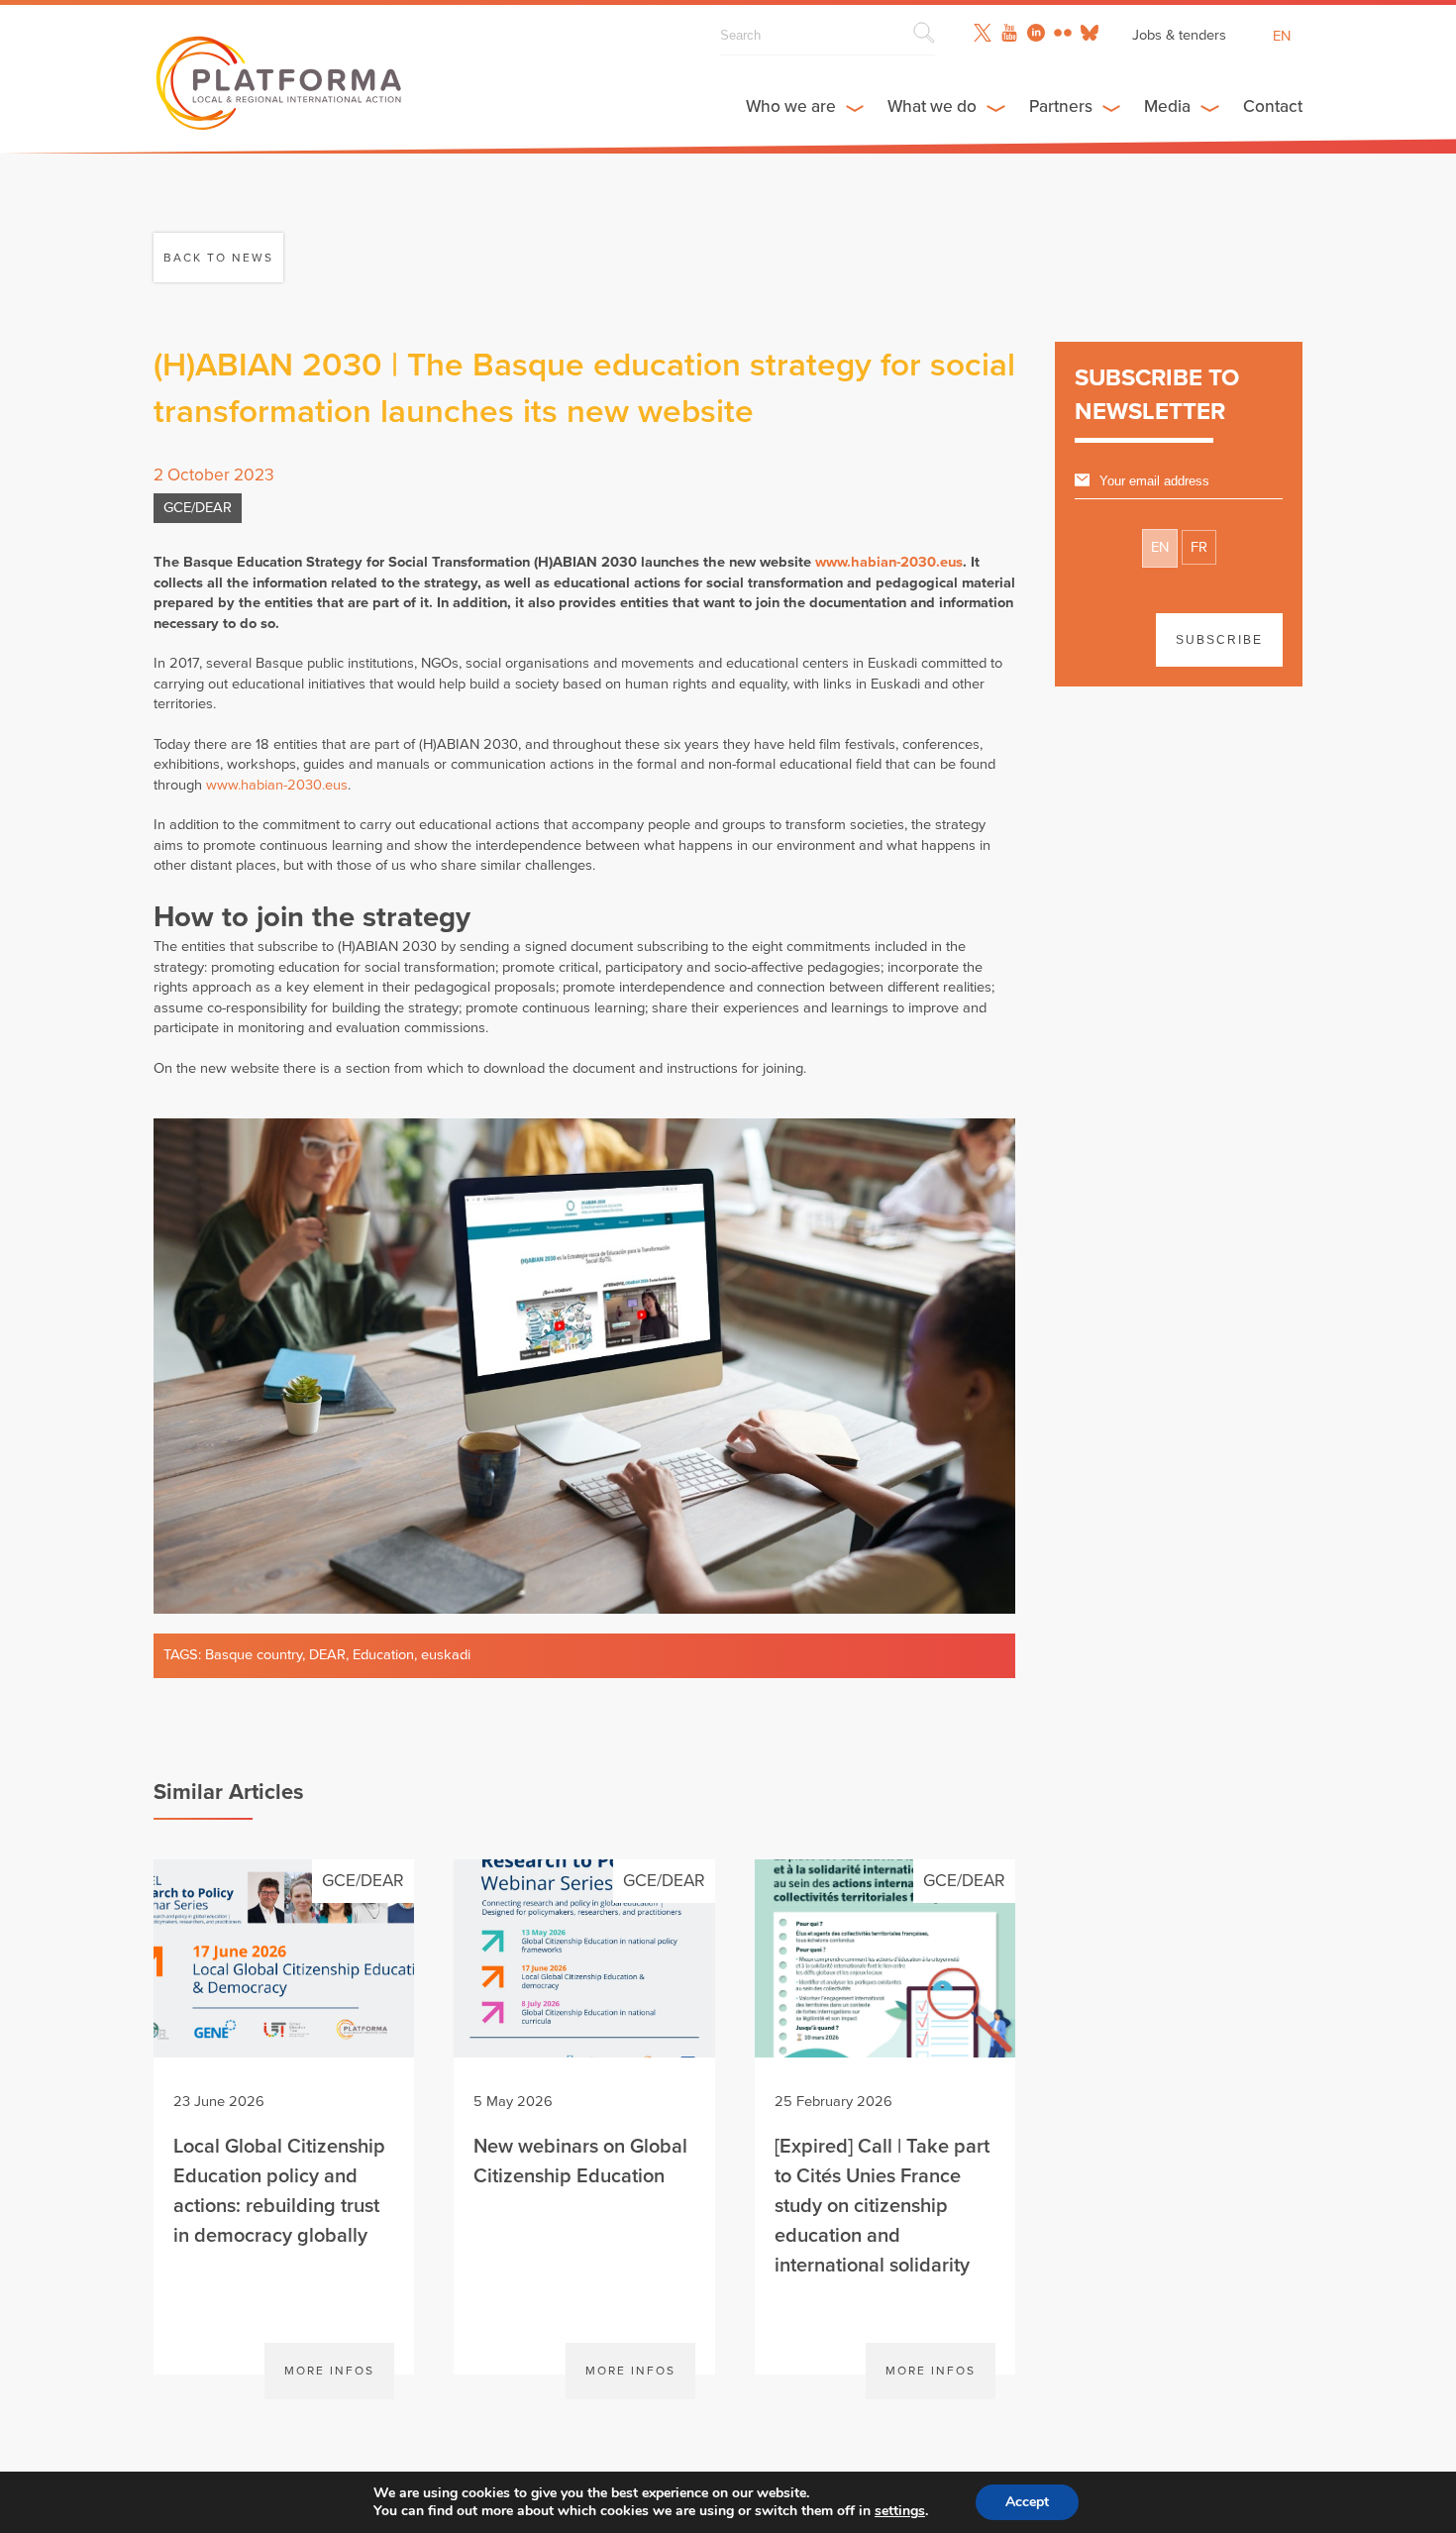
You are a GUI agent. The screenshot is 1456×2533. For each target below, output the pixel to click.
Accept (1027, 2502)
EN (1160, 547)
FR (1199, 547)
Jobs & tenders (1179, 35)
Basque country (254, 1655)
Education (383, 1655)
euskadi (446, 1655)
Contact (1273, 106)
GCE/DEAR (198, 508)
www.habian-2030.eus (889, 562)
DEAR (327, 1655)
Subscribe (1219, 640)
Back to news (218, 258)
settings (900, 2511)
